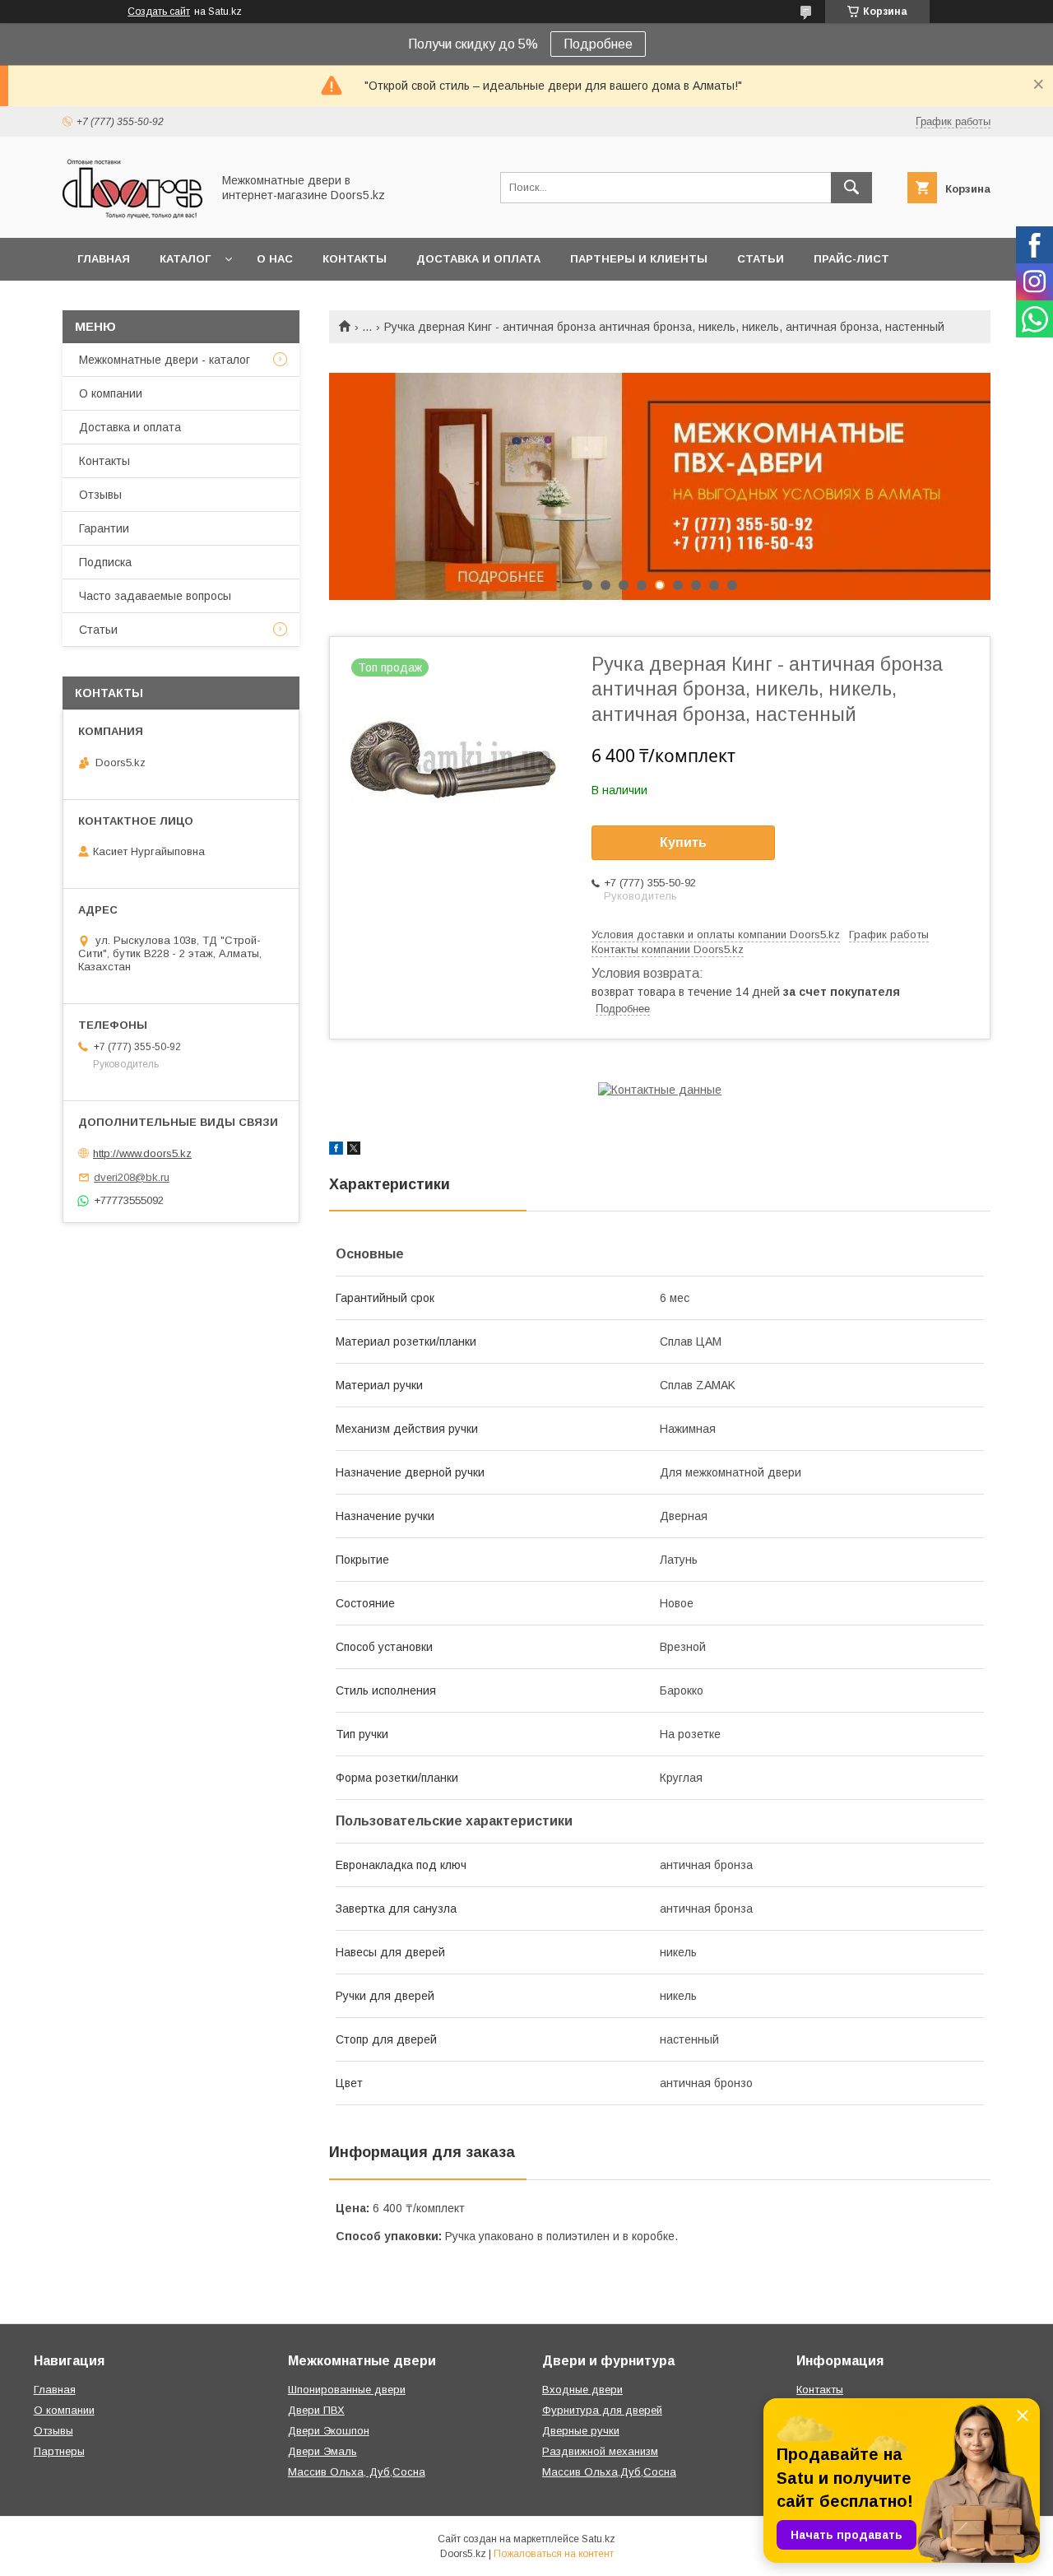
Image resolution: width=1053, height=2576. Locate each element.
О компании (111, 393)
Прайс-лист (851, 259)
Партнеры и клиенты (639, 259)
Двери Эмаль (322, 2451)
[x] (354, 1151)
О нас (275, 259)
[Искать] (851, 188)
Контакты (355, 259)
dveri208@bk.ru (132, 1177)
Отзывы (100, 495)
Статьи (761, 259)
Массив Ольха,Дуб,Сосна (609, 2472)
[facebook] (336, 1151)
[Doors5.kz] (132, 216)
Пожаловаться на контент (554, 2554)
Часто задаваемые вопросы (155, 596)
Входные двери (582, 2390)
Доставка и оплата (478, 259)
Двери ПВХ (316, 2410)
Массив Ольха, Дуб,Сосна (357, 2472)
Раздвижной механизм (600, 2451)
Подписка (105, 562)
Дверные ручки (581, 2431)
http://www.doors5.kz (142, 1153)
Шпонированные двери (347, 2390)
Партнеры (59, 2451)
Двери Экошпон (329, 2431)
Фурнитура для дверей (602, 2410)
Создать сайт (159, 12)
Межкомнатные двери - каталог (165, 360)
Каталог (185, 259)
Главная (104, 259)
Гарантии (104, 528)
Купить (683, 842)
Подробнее (598, 44)
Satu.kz (598, 2539)
